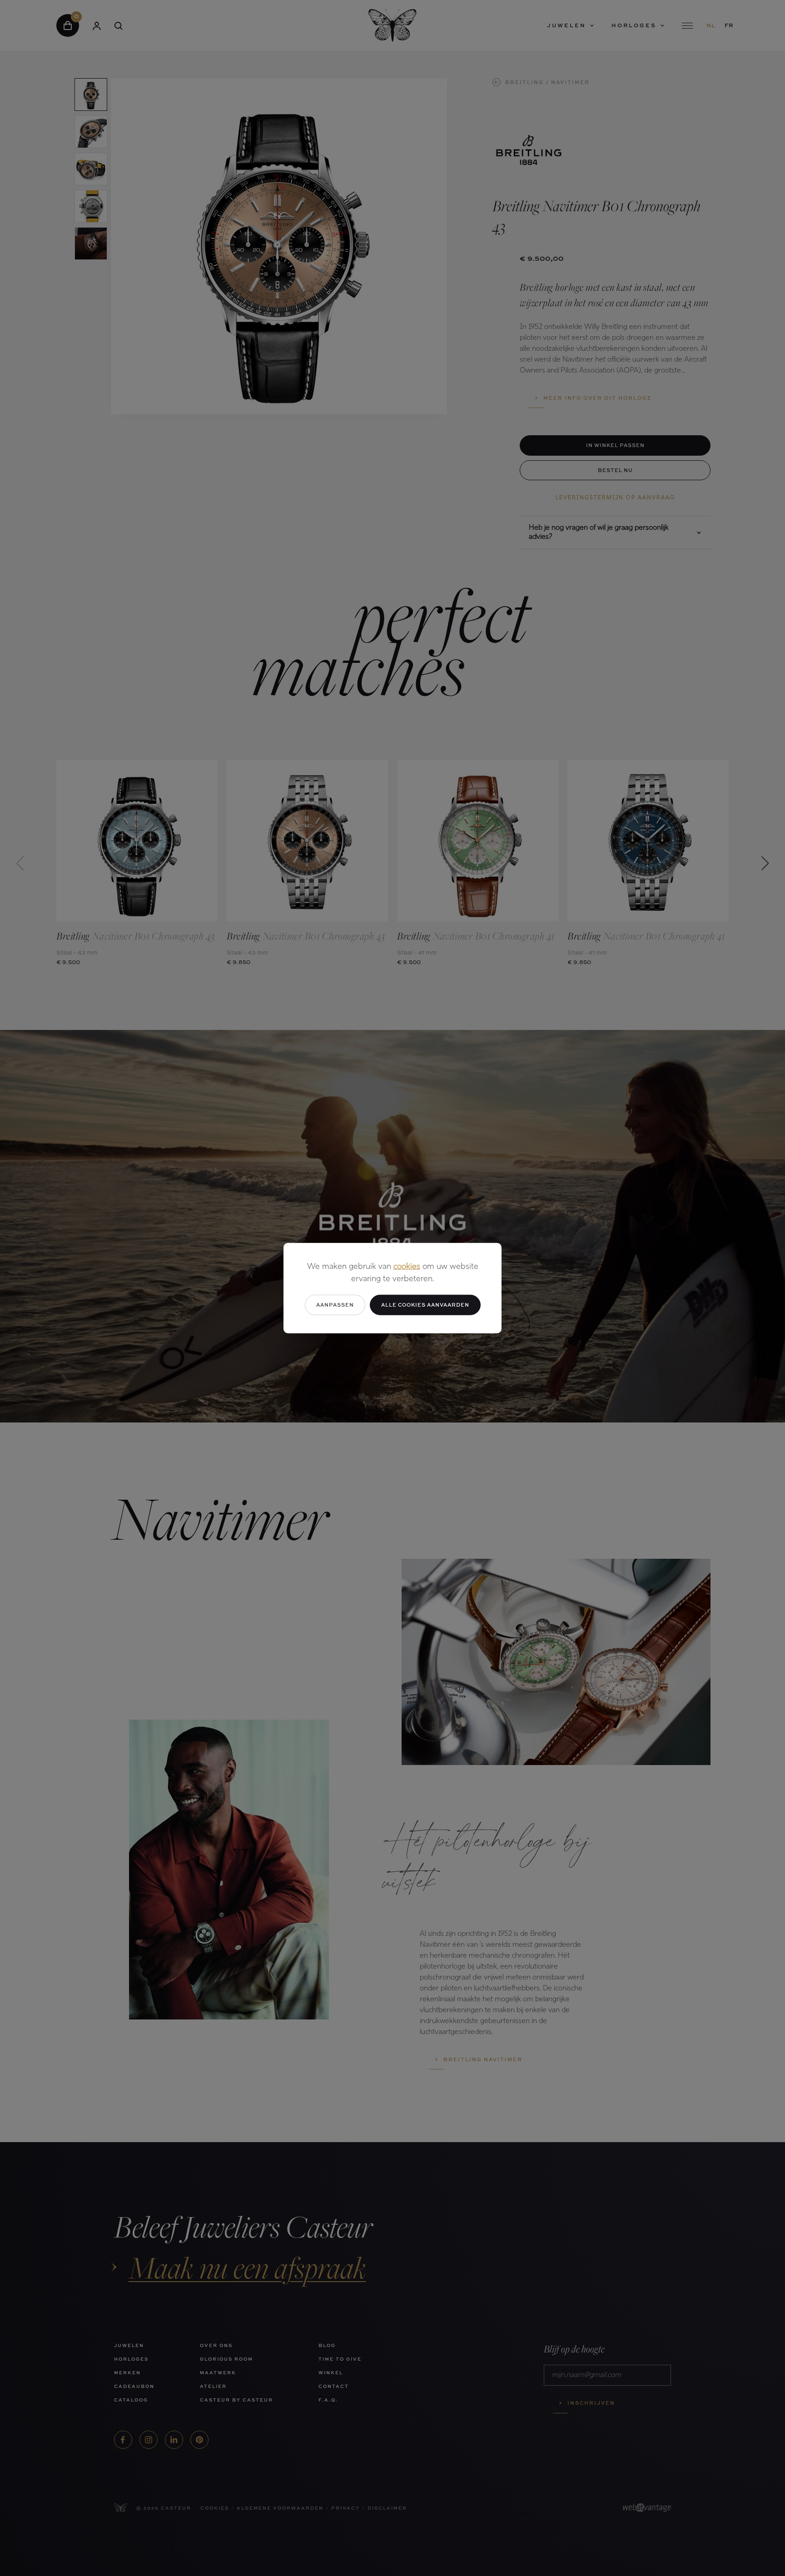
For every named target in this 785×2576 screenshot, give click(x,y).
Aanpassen (335, 1305)
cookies (407, 1267)
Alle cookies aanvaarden (425, 1305)
